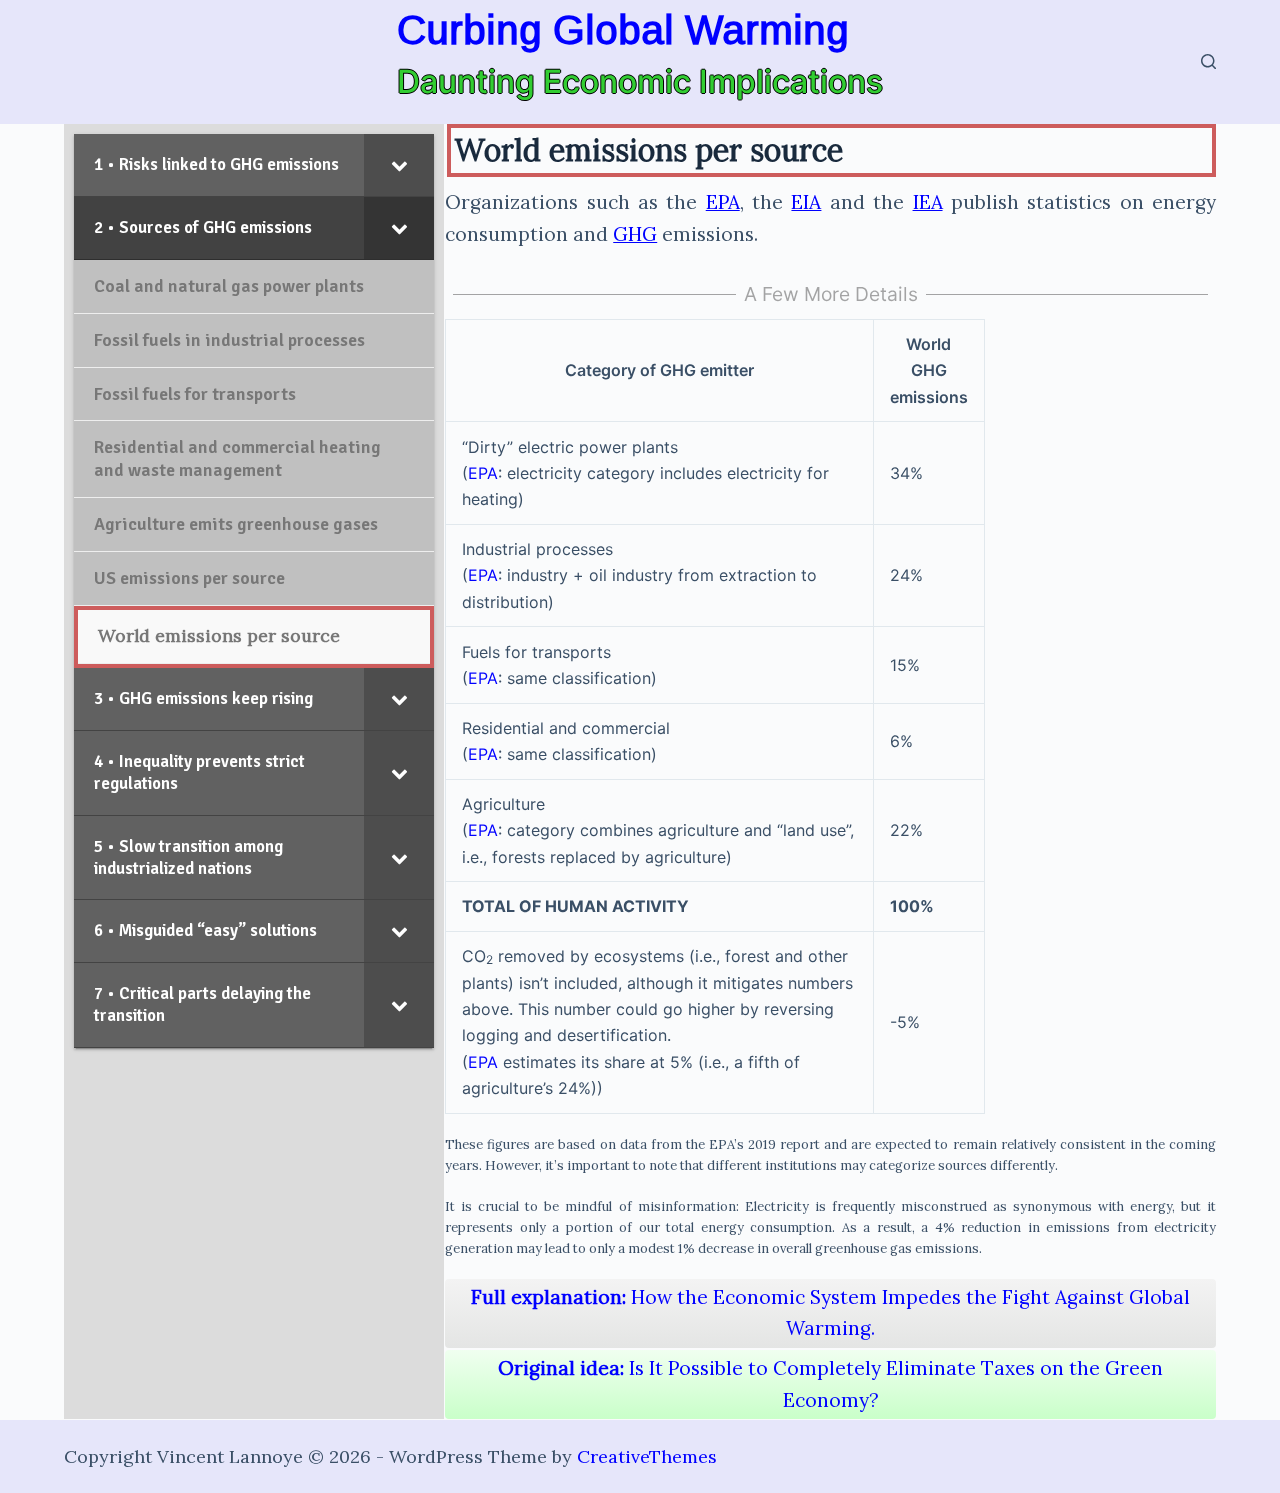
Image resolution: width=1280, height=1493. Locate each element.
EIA (806, 202)
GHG (635, 234)
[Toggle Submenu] (399, 165)
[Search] (1208, 61)
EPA (723, 202)
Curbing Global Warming (623, 30)
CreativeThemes (647, 1456)
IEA (928, 202)
